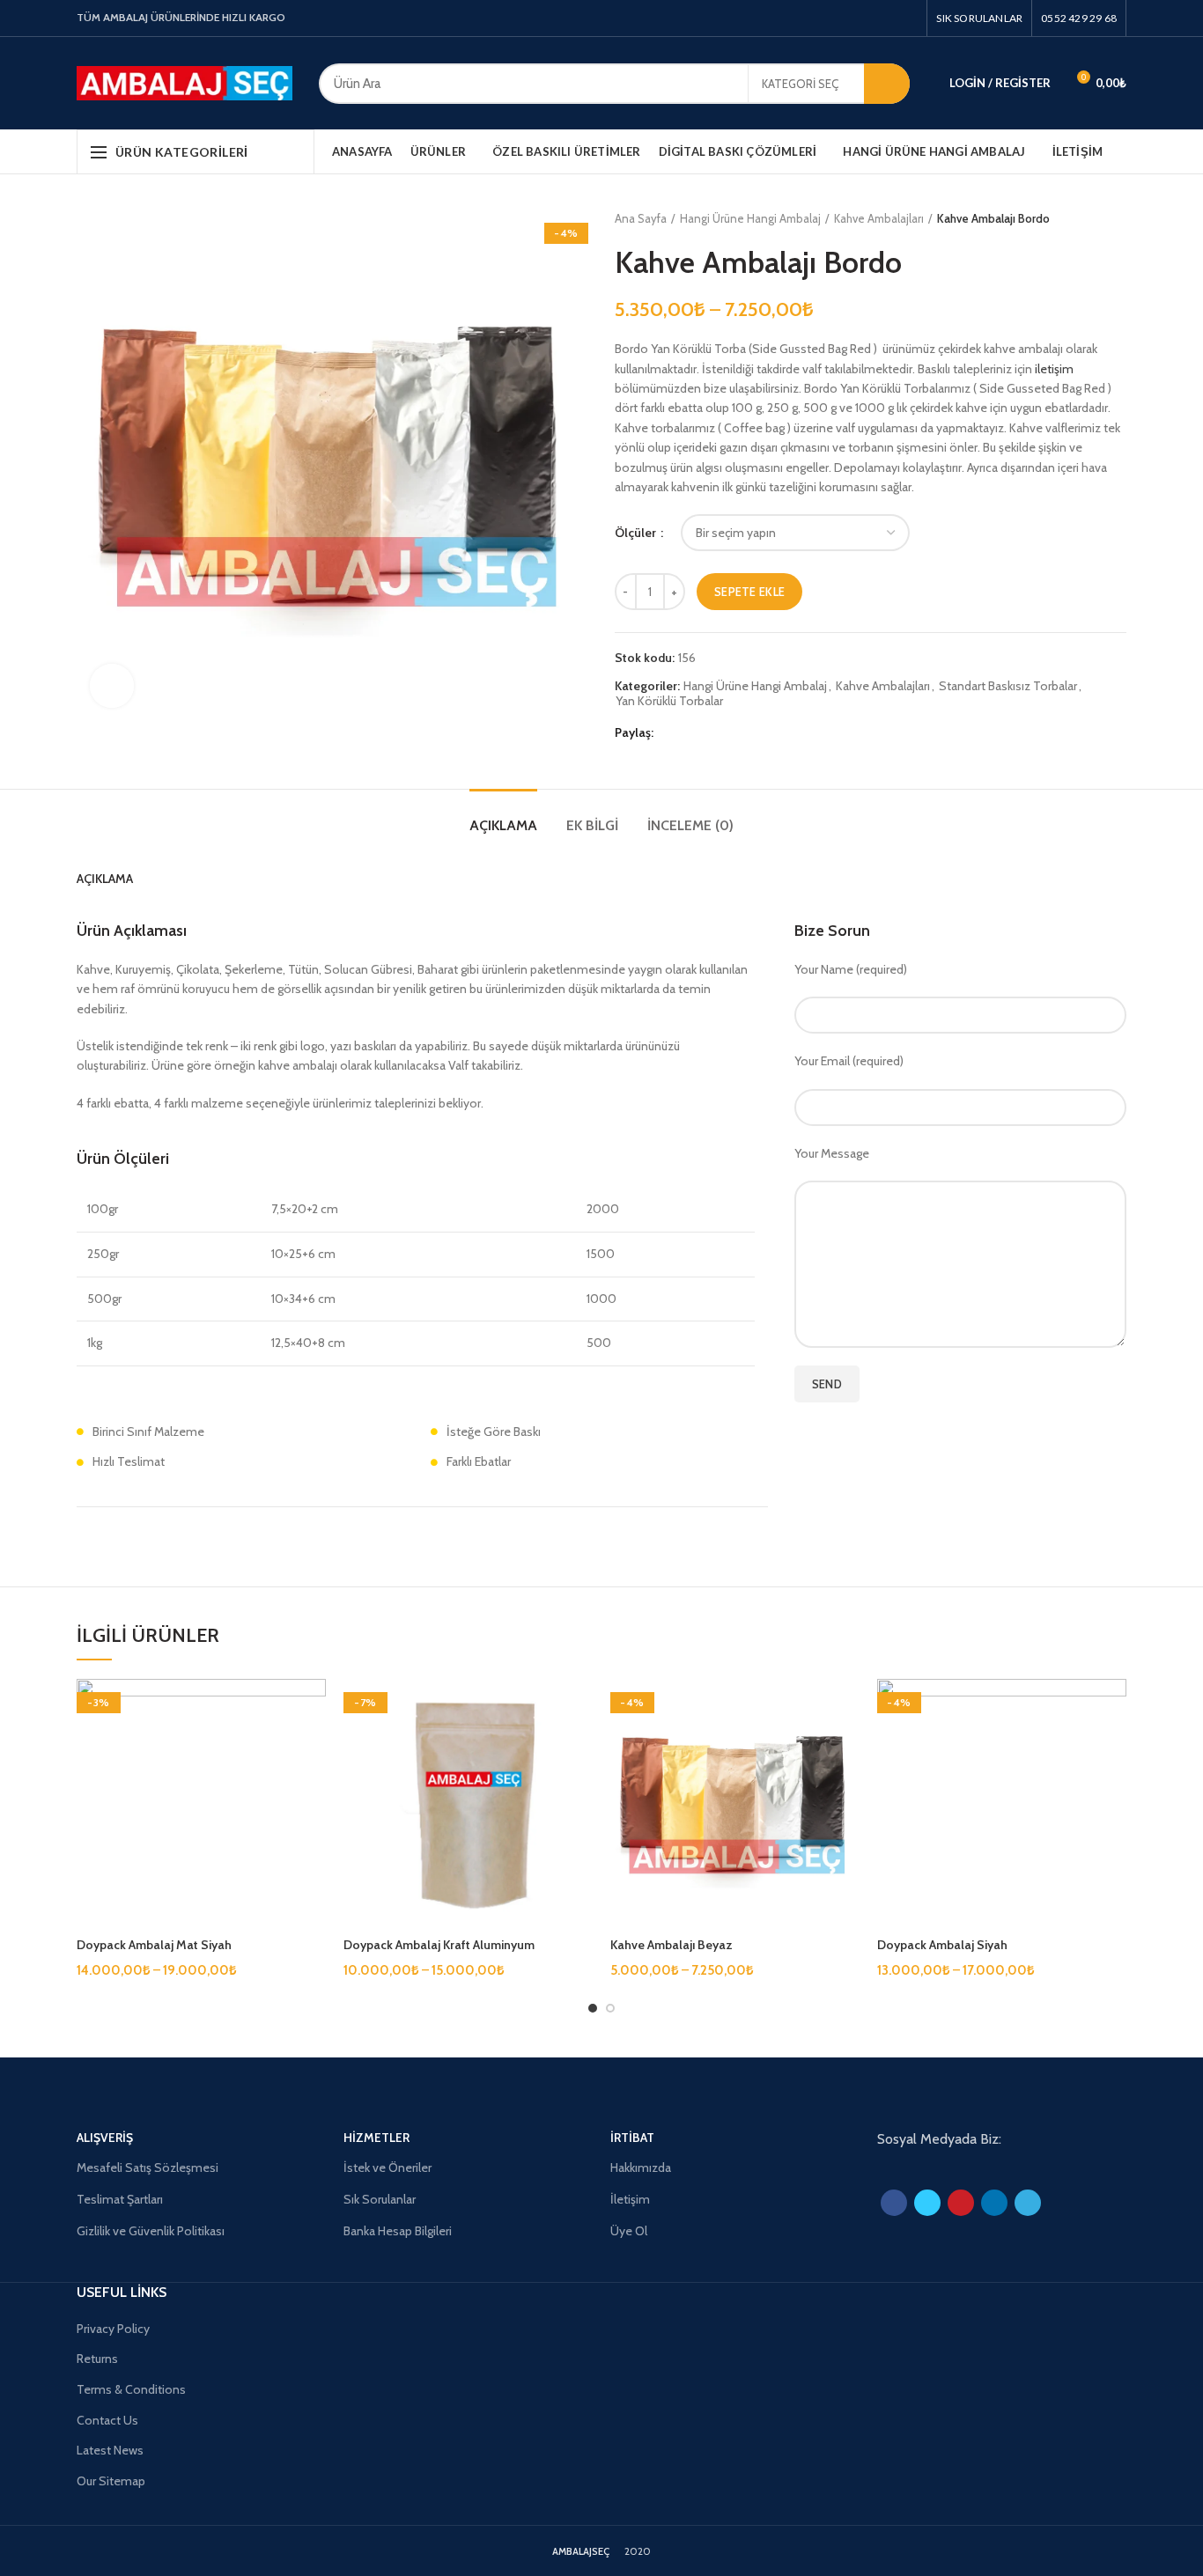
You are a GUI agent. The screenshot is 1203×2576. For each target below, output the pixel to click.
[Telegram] (752, 733)
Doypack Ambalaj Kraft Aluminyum (439, 1945)
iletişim (1054, 369)
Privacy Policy (113, 2329)
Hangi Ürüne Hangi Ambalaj (750, 218)
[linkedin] (731, 733)
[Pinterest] (908, 18)
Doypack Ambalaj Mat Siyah (154, 1945)
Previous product (1082, 218)
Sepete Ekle (749, 592)
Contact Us (107, 2420)
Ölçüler (637, 533)
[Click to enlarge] (112, 686)
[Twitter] (867, 18)
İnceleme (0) (690, 825)
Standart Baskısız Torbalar (1008, 686)
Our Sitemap (111, 2481)
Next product (1118, 218)
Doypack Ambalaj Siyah (942, 1945)
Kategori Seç (800, 84)
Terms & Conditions (131, 2389)
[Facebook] (847, 18)
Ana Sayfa (641, 218)
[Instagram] (887, 18)
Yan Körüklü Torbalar (669, 701)
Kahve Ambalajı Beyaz (672, 1945)
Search (887, 84)
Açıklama (503, 825)
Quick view (313, 1708)
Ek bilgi (592, 825)
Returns (97, 2359)
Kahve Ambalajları (879, 218)
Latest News (110, 2450)
